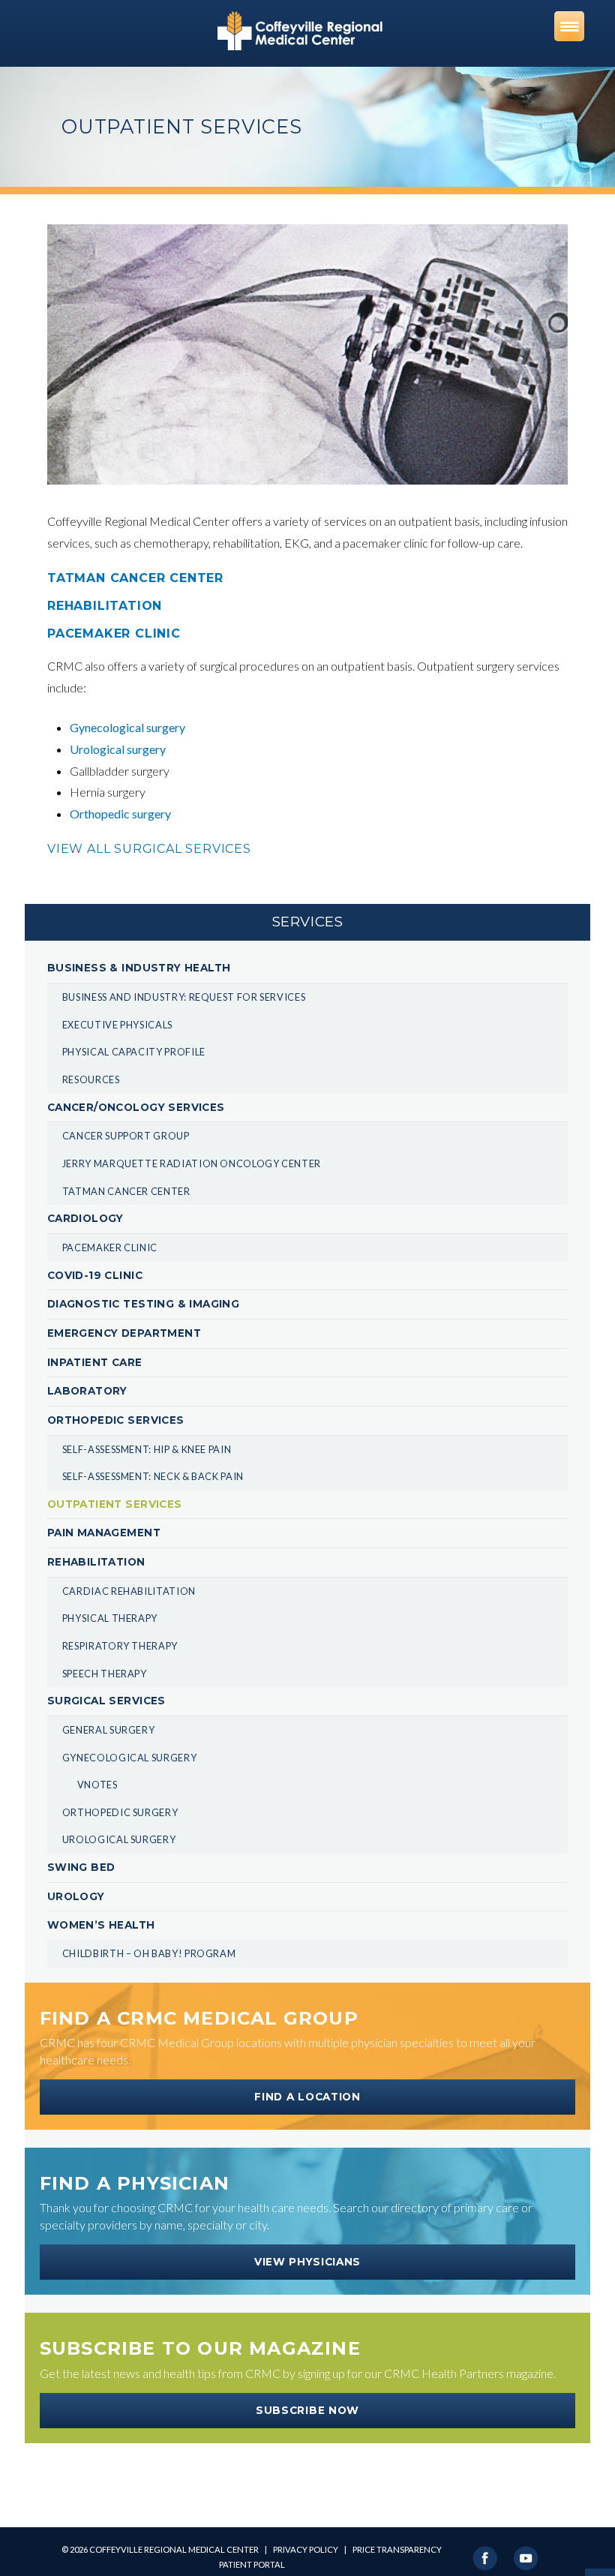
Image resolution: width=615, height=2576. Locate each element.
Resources (91, 1079)
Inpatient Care (95, 1362)
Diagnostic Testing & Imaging (143, 1304)
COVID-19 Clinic (95, 1275)
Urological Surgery (119, 1839)
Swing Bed (81, 1867)
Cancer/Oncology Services (136, 1107)
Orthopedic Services (116, 1420)
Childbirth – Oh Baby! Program (149, 1953)
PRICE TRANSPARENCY (397, 2549)
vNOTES (97, 1785)
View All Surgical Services (149, 849)
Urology (76, 1896)
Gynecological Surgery (129, 1758)
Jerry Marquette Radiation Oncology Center (192, 1163)
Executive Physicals (117, 1025)
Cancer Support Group (126, 1136)
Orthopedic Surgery (120, 1812)
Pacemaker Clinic (110, 1247)
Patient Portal (252, 2564)
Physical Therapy (110, 1618)
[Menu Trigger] (569, 26)
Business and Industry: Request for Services (184, 997)
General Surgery (109, 1730)
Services (308, 922)
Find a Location (307, 2097)
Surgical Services (106, 1701)
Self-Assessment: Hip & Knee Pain (147, 1449)
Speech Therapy (105, 1674)
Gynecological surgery (127, 727)
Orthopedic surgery (120, 814)
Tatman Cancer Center (126, 1191)
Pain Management (104, 1533)
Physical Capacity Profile (134, 1052)
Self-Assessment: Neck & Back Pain (153, 1476)
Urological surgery (118, 749)
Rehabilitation (96, 1562)
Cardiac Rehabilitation (129, 1591)
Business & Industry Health (139, 968)
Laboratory (87, 1391)
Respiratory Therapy (120, 1646)
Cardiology (85, 1218)
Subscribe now (307, 2410)
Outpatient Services (115, 1504)
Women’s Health (101, 1925)
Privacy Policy (306, 2549)
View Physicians (307, 2262)
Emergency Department (124, 1333)
